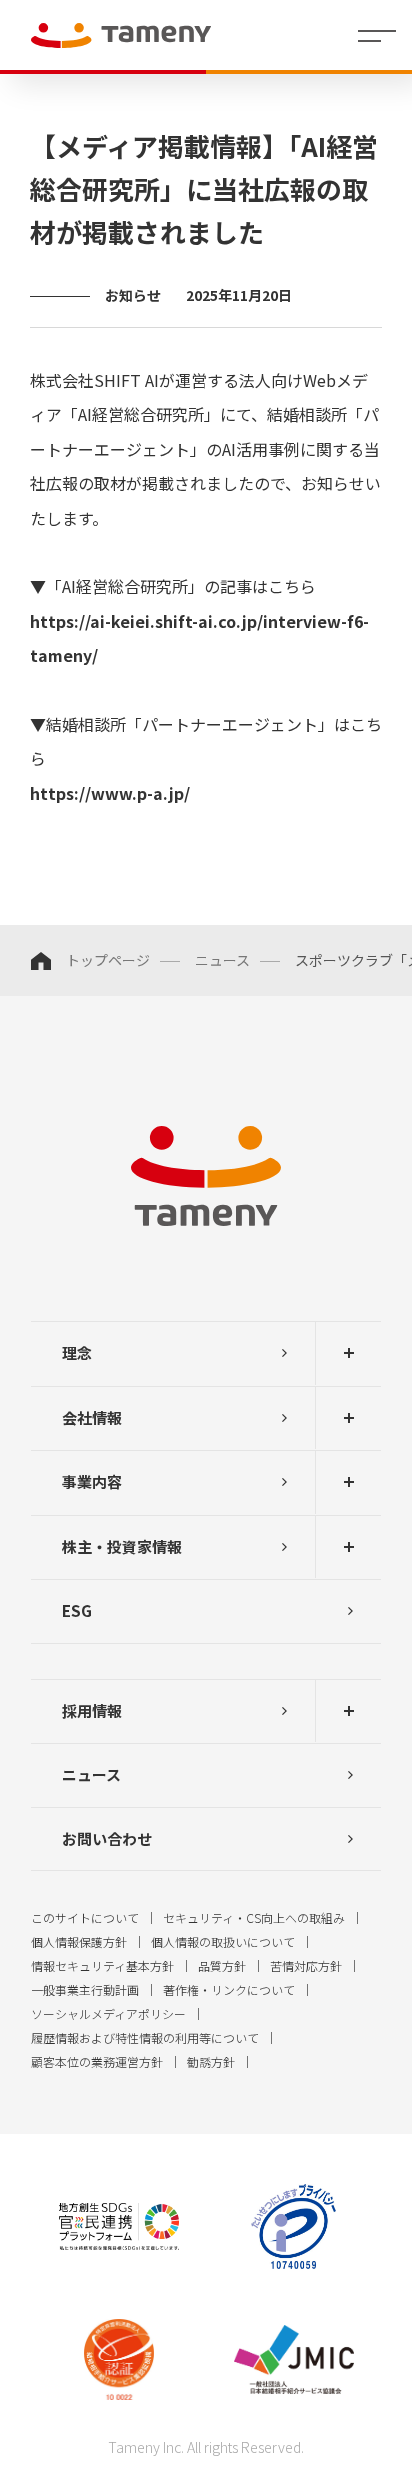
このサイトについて (85, 1917)
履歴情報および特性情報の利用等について (145, 2037)
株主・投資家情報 (122, 1546)
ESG (77, 1610)
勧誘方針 (211, 2061)
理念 (77, 1352)
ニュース (222, 960)
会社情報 (92, 1417)
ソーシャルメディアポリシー (108, 2013)
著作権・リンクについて (229, 1989)
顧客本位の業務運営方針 (97, 2061)
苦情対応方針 (306, 1965)
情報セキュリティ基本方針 (102, 1965)
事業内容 (92, 1481)
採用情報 (92, 1710)
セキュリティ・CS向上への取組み (254, 1917)
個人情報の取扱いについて (223, 1941)
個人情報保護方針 (79, 1941)
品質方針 (222, 1965)
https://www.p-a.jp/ (110, 793)
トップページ (108, 960)
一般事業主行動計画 (85, 1989)
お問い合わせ (107, 1838)
